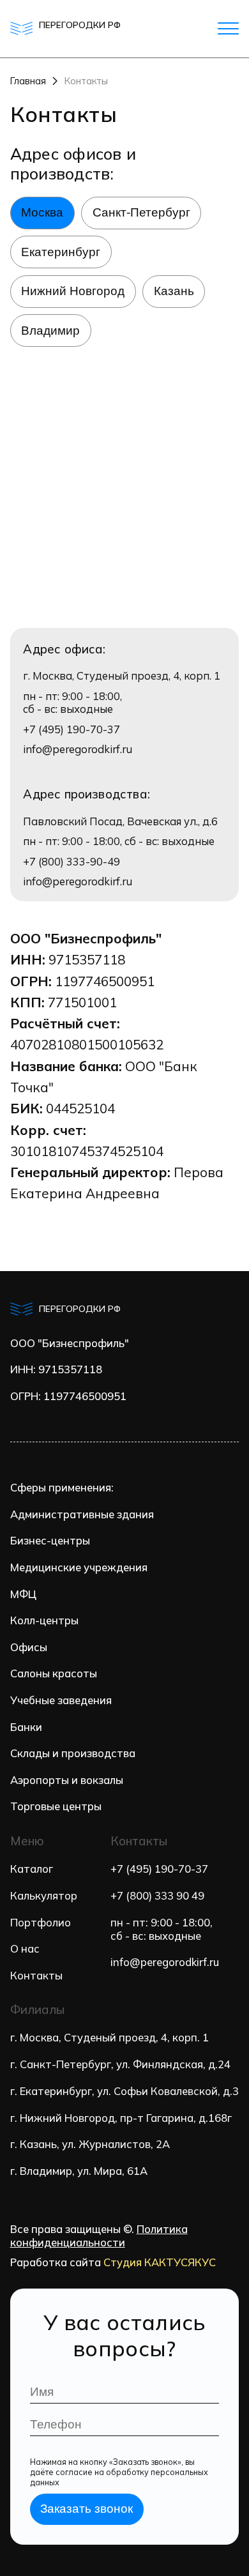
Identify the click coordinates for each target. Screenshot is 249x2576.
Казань (174, 291)
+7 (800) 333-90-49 (72, 862)
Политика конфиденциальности (99, 2236)
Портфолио (41, 1922)
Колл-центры (44, 1620)
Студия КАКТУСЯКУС (160, 2262)
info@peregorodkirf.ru (78, 749)
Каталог (32, 1869)
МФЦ (23, 1594)
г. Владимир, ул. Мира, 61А (79, 2171)
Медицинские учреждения (79, 1567)
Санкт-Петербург (141, 212)
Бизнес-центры (50, 1541)
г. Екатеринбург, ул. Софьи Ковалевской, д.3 (124, 2091)
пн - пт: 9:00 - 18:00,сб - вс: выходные (162, 1929)
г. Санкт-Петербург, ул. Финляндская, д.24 (120, 2064)
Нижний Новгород (73, 291)
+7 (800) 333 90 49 (157, 1895)
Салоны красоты (54, 1673)
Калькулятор (44, 1895)
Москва (42, 212)
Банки (26, 1727)
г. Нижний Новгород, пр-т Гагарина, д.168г (121, 2118)
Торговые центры (56, 1806)
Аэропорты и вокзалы (67, 1780)
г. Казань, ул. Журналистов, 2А (90, 2144)
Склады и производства (73, 1753)
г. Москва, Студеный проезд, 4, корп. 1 (109, 2037)
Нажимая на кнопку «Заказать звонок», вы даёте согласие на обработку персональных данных (119, 2472)
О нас (25, 1948)
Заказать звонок (87, 2509)
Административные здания (82, 1514)
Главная (28, 81)
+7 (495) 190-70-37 (72, 729)
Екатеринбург (61, 252)
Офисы (29, 1647)
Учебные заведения (61, 1700)
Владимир (50, 331)
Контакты (36, 1975)
